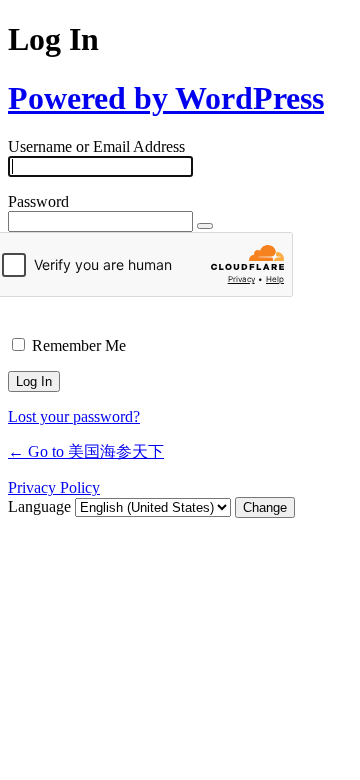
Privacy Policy (54, 487)
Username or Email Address (96, 146)
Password (38, 201)
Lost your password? (74, 416)
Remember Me (79, 345)
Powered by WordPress (166, 98)
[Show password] (205, 226)
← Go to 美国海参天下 (86, 451)
